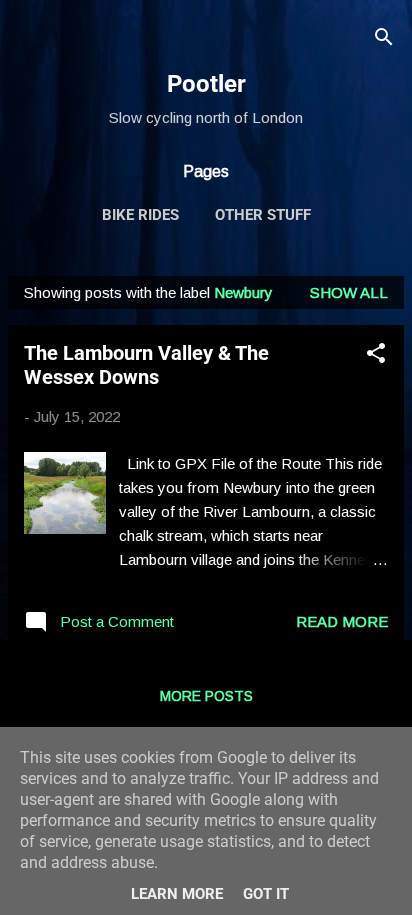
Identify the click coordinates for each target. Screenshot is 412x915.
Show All (349, 292)
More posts (206, 696)
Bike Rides (140, 215)
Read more (342, 621)
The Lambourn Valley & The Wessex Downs (146, 365)
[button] (376, 356)
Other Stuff (263, 215)
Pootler (206, 84)
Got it (266, 894)
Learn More (177, 894)
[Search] (384, 40)
